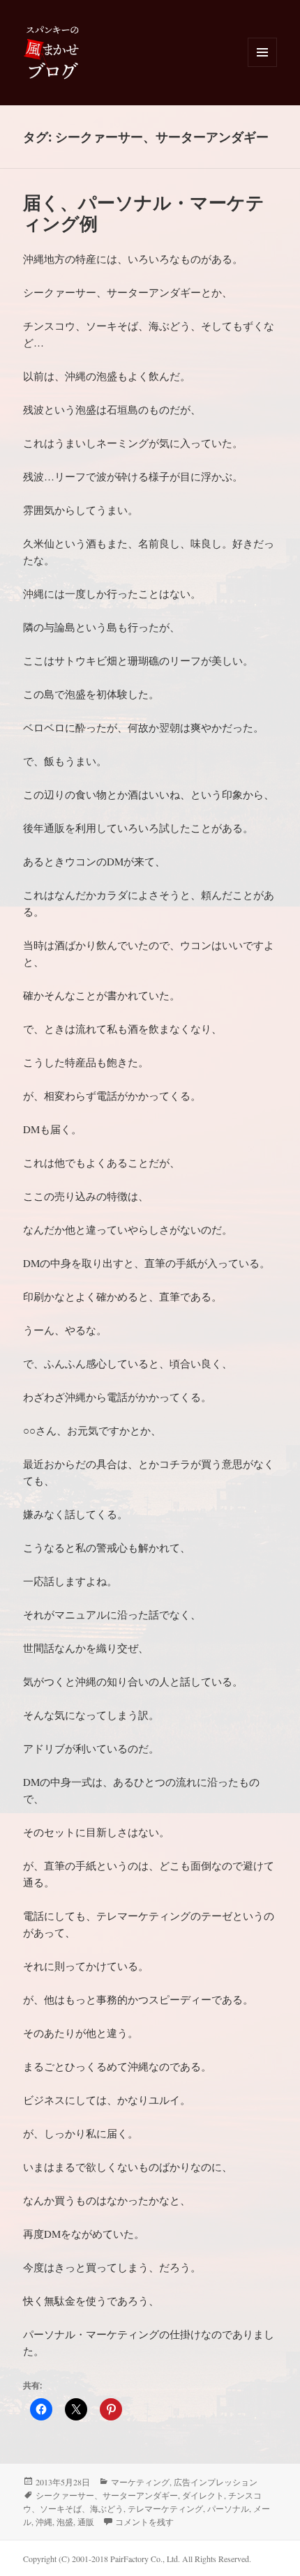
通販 (86, 2522)
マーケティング (140, 2482)
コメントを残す (144, 2522)
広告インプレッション (216, 2482)
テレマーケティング (165, 2508)
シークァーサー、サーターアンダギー (107, 2495)
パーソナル (228, 2508)
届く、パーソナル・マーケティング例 (144, 213)
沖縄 (44, 2522)
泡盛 (65, 2522)
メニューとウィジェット (262, 67)
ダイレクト (203, 2495)
